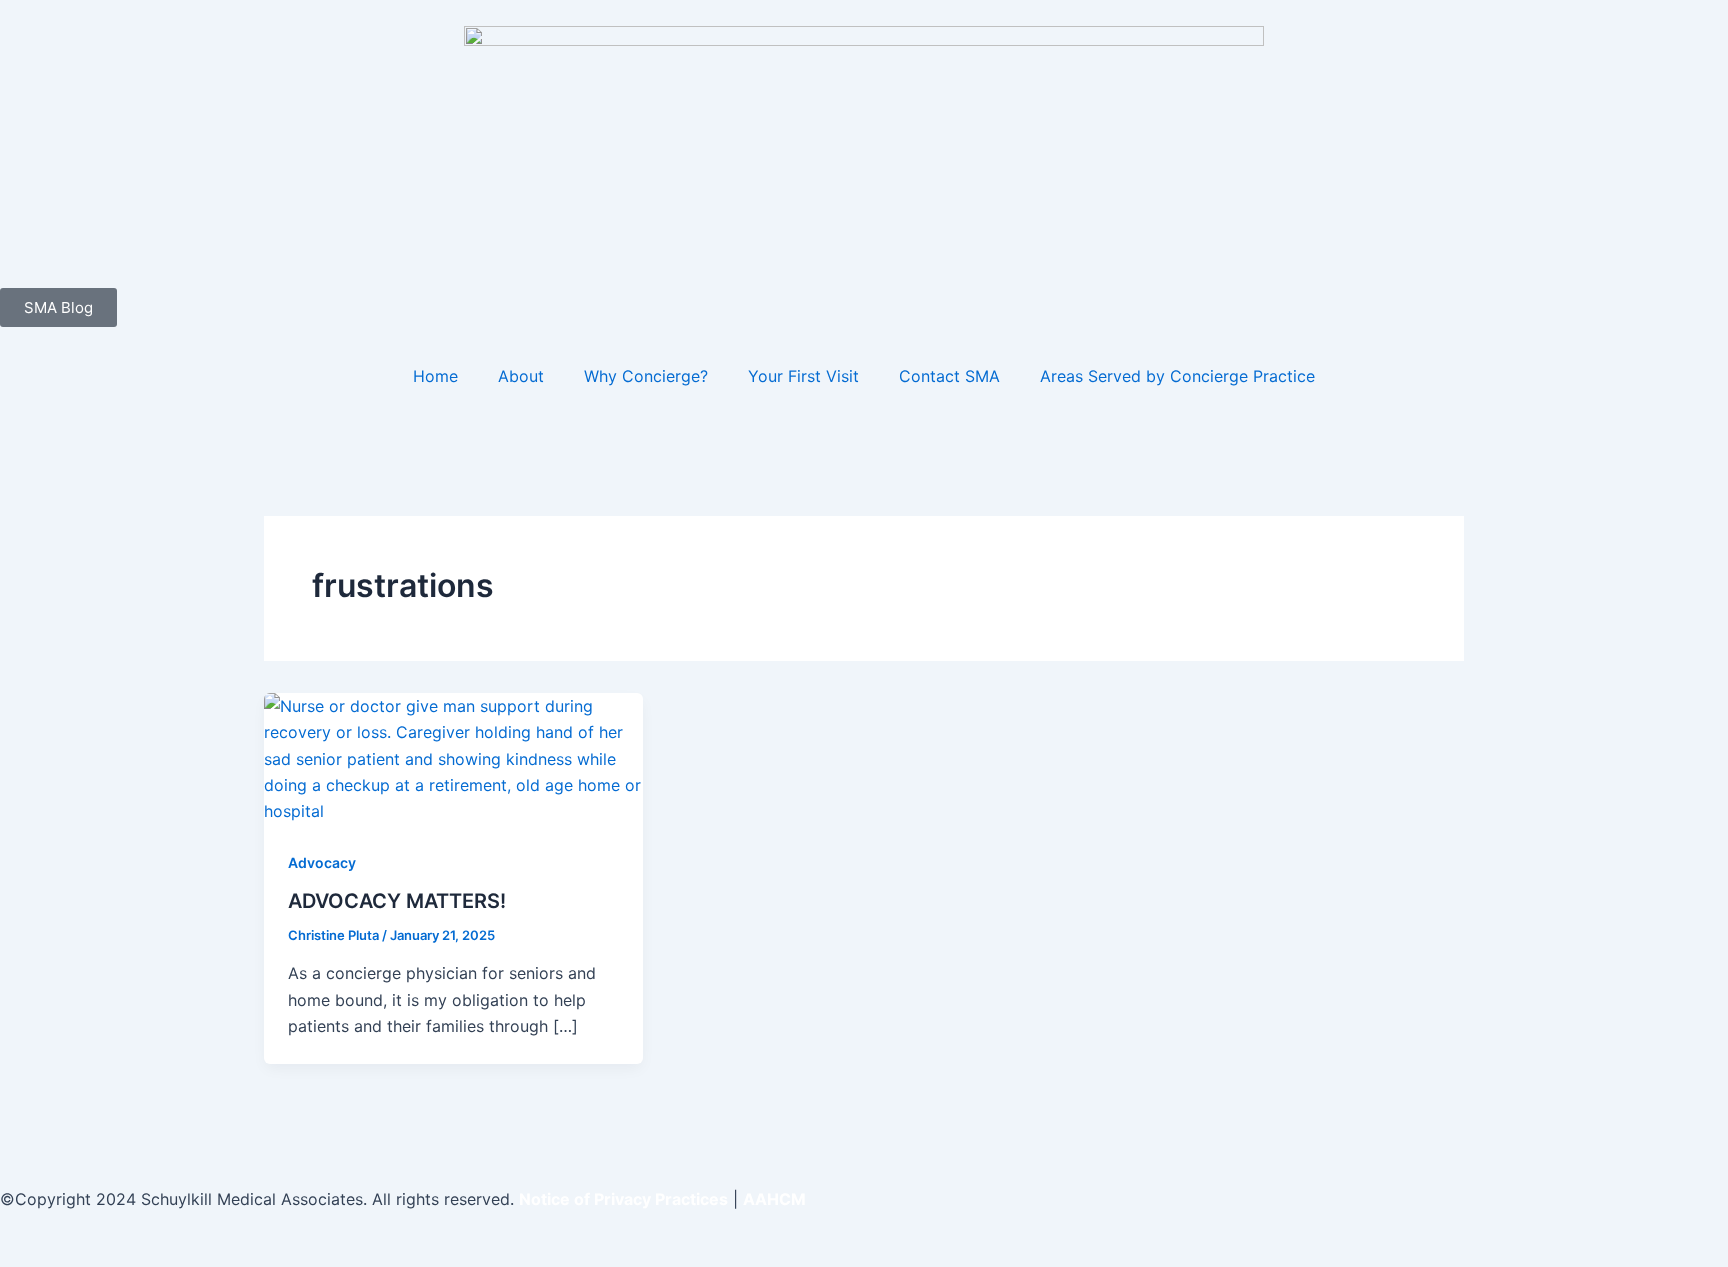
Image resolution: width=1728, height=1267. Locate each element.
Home (435, 376)
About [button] (521, 376)
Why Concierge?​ (646, 376)
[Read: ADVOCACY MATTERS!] (453, 757)
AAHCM (774, 1199)
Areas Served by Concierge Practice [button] (1177, 376)
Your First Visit (803, 376)
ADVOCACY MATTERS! (397, 901)
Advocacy (322, 862)
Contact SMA (949, 376)
